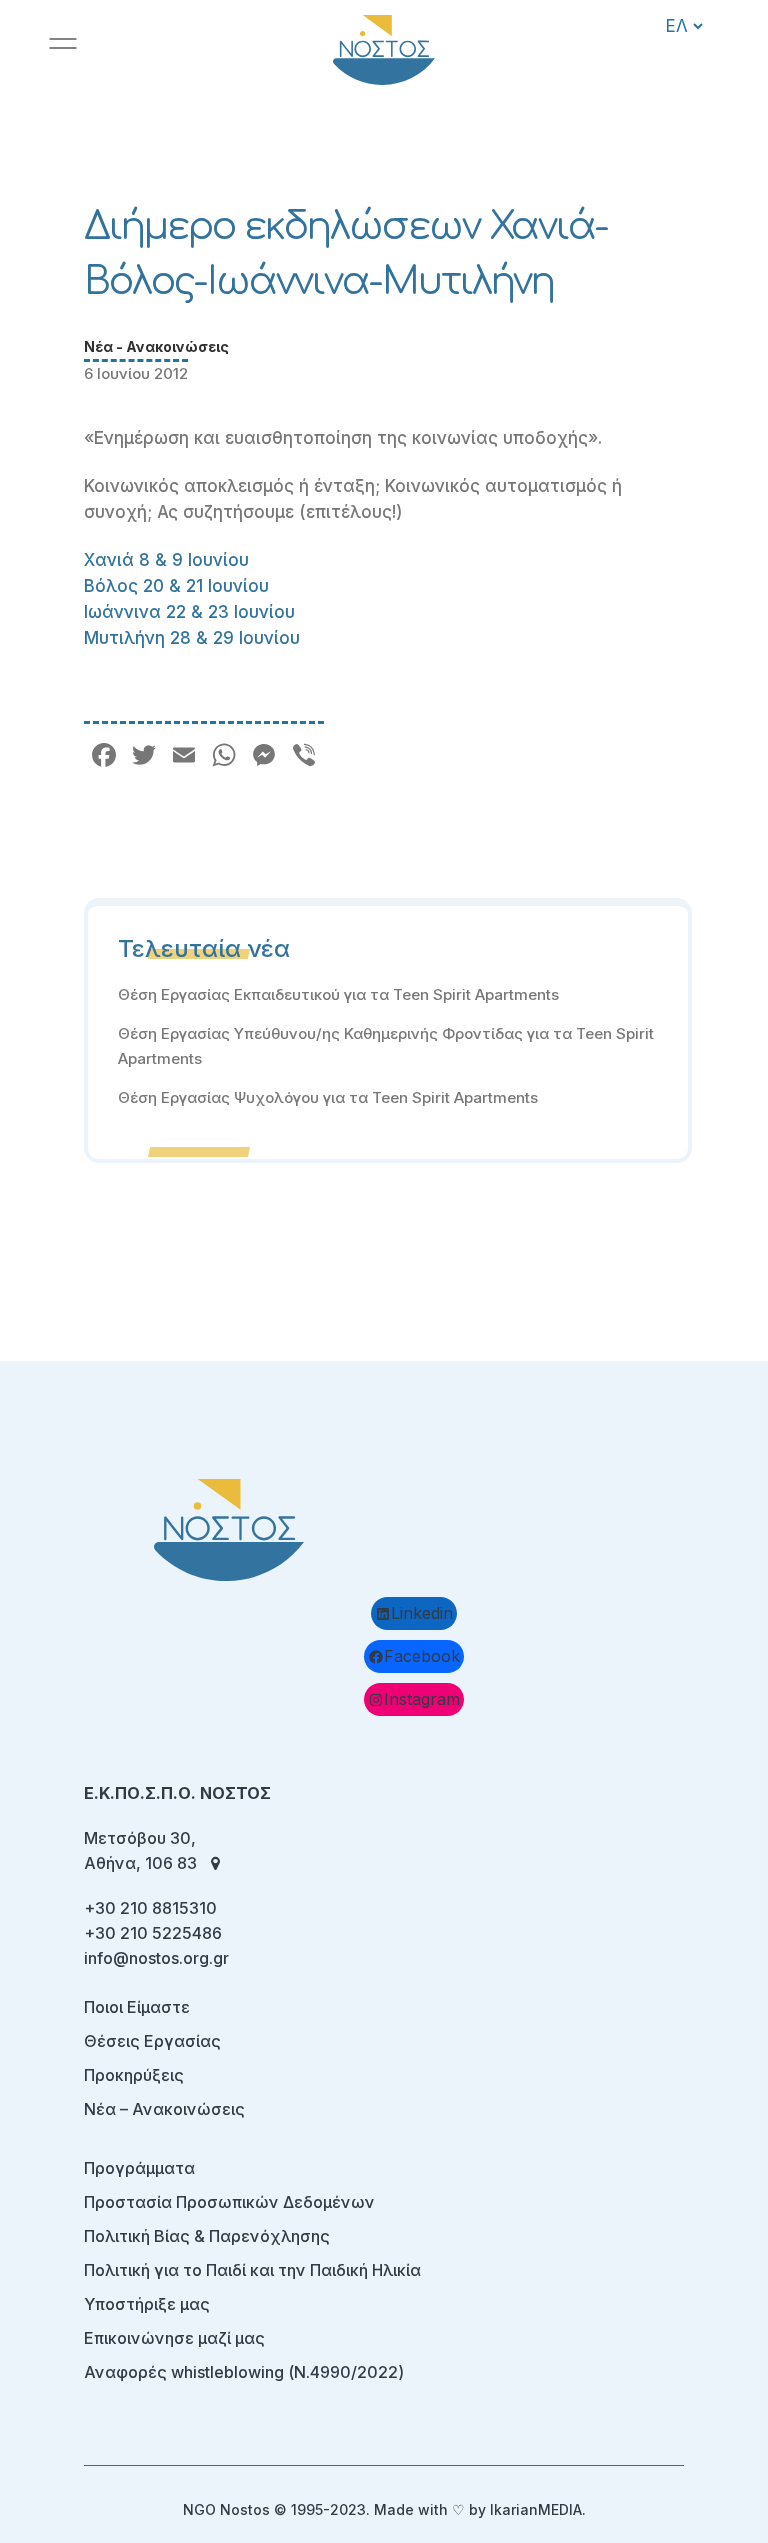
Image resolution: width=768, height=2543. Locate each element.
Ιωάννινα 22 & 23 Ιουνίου (189, 612)
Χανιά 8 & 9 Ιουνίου (166, 560)
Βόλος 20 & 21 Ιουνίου (176, 586)
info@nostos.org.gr (156, 1958)
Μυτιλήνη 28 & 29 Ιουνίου (192, 638)
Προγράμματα (139, 2168)
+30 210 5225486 (153, 1933)
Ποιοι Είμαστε (137, 2007)
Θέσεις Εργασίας (152, 2041)
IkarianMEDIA (536, 2509)
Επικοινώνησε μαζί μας (174, 2338)
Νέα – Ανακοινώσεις (164, 2109)
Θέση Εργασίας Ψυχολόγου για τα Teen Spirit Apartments (328, 1097)
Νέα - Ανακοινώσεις (156, 346)
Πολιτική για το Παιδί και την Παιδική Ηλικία (252, 2270)
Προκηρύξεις (134, 2075)
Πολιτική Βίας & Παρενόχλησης (207, 2236)
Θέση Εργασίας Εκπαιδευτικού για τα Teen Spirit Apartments (338, 994)
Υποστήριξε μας (147, 2304)
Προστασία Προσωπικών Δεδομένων (229, 2202)
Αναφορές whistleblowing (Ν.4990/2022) (244, 2372)
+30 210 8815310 (150, 1908)
